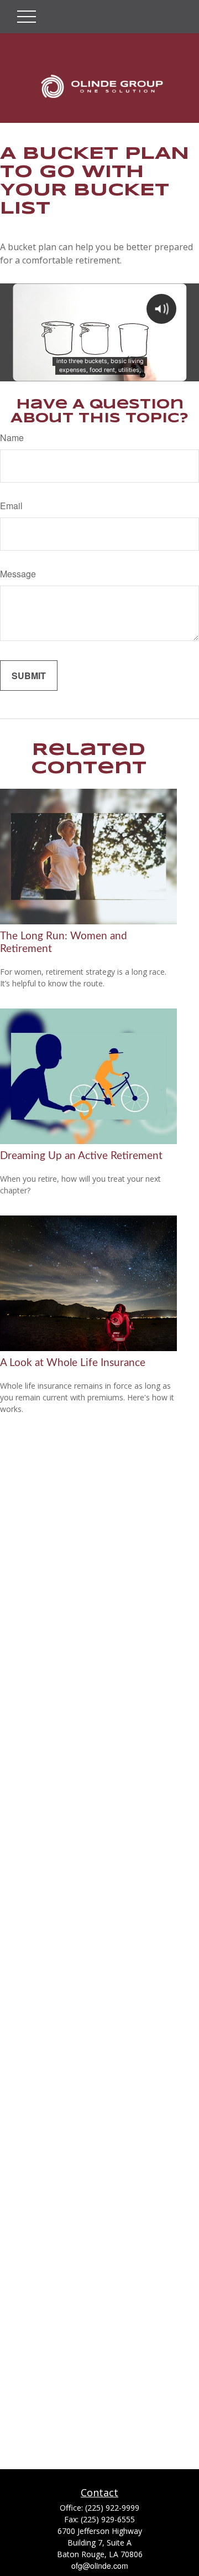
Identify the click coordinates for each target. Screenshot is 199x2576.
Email (11, 506)
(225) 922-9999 (112, 2508)
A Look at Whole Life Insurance (73, 1363)
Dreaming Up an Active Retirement (81, 1156)
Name (12, 438)
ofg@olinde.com (100, 2565)
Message (18, 574)
